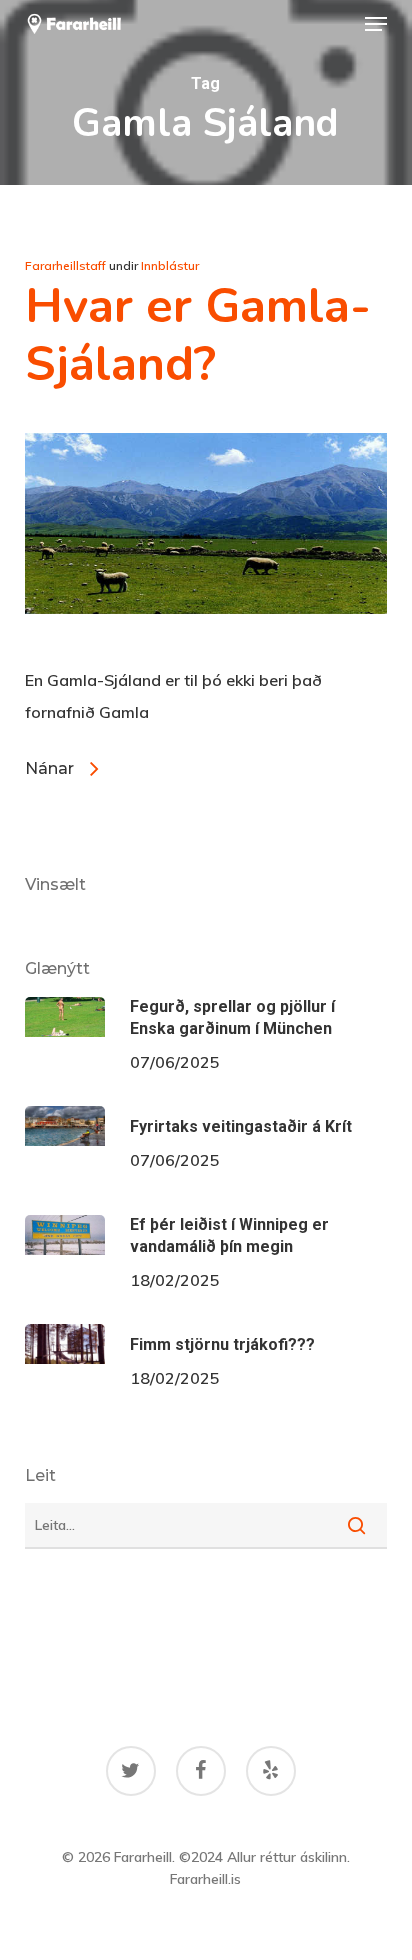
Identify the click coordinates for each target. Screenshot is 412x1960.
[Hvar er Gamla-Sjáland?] (206, 648)
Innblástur (170, 265)
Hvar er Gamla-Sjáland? (198, 335)
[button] (376, 24)
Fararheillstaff (65, 265)
